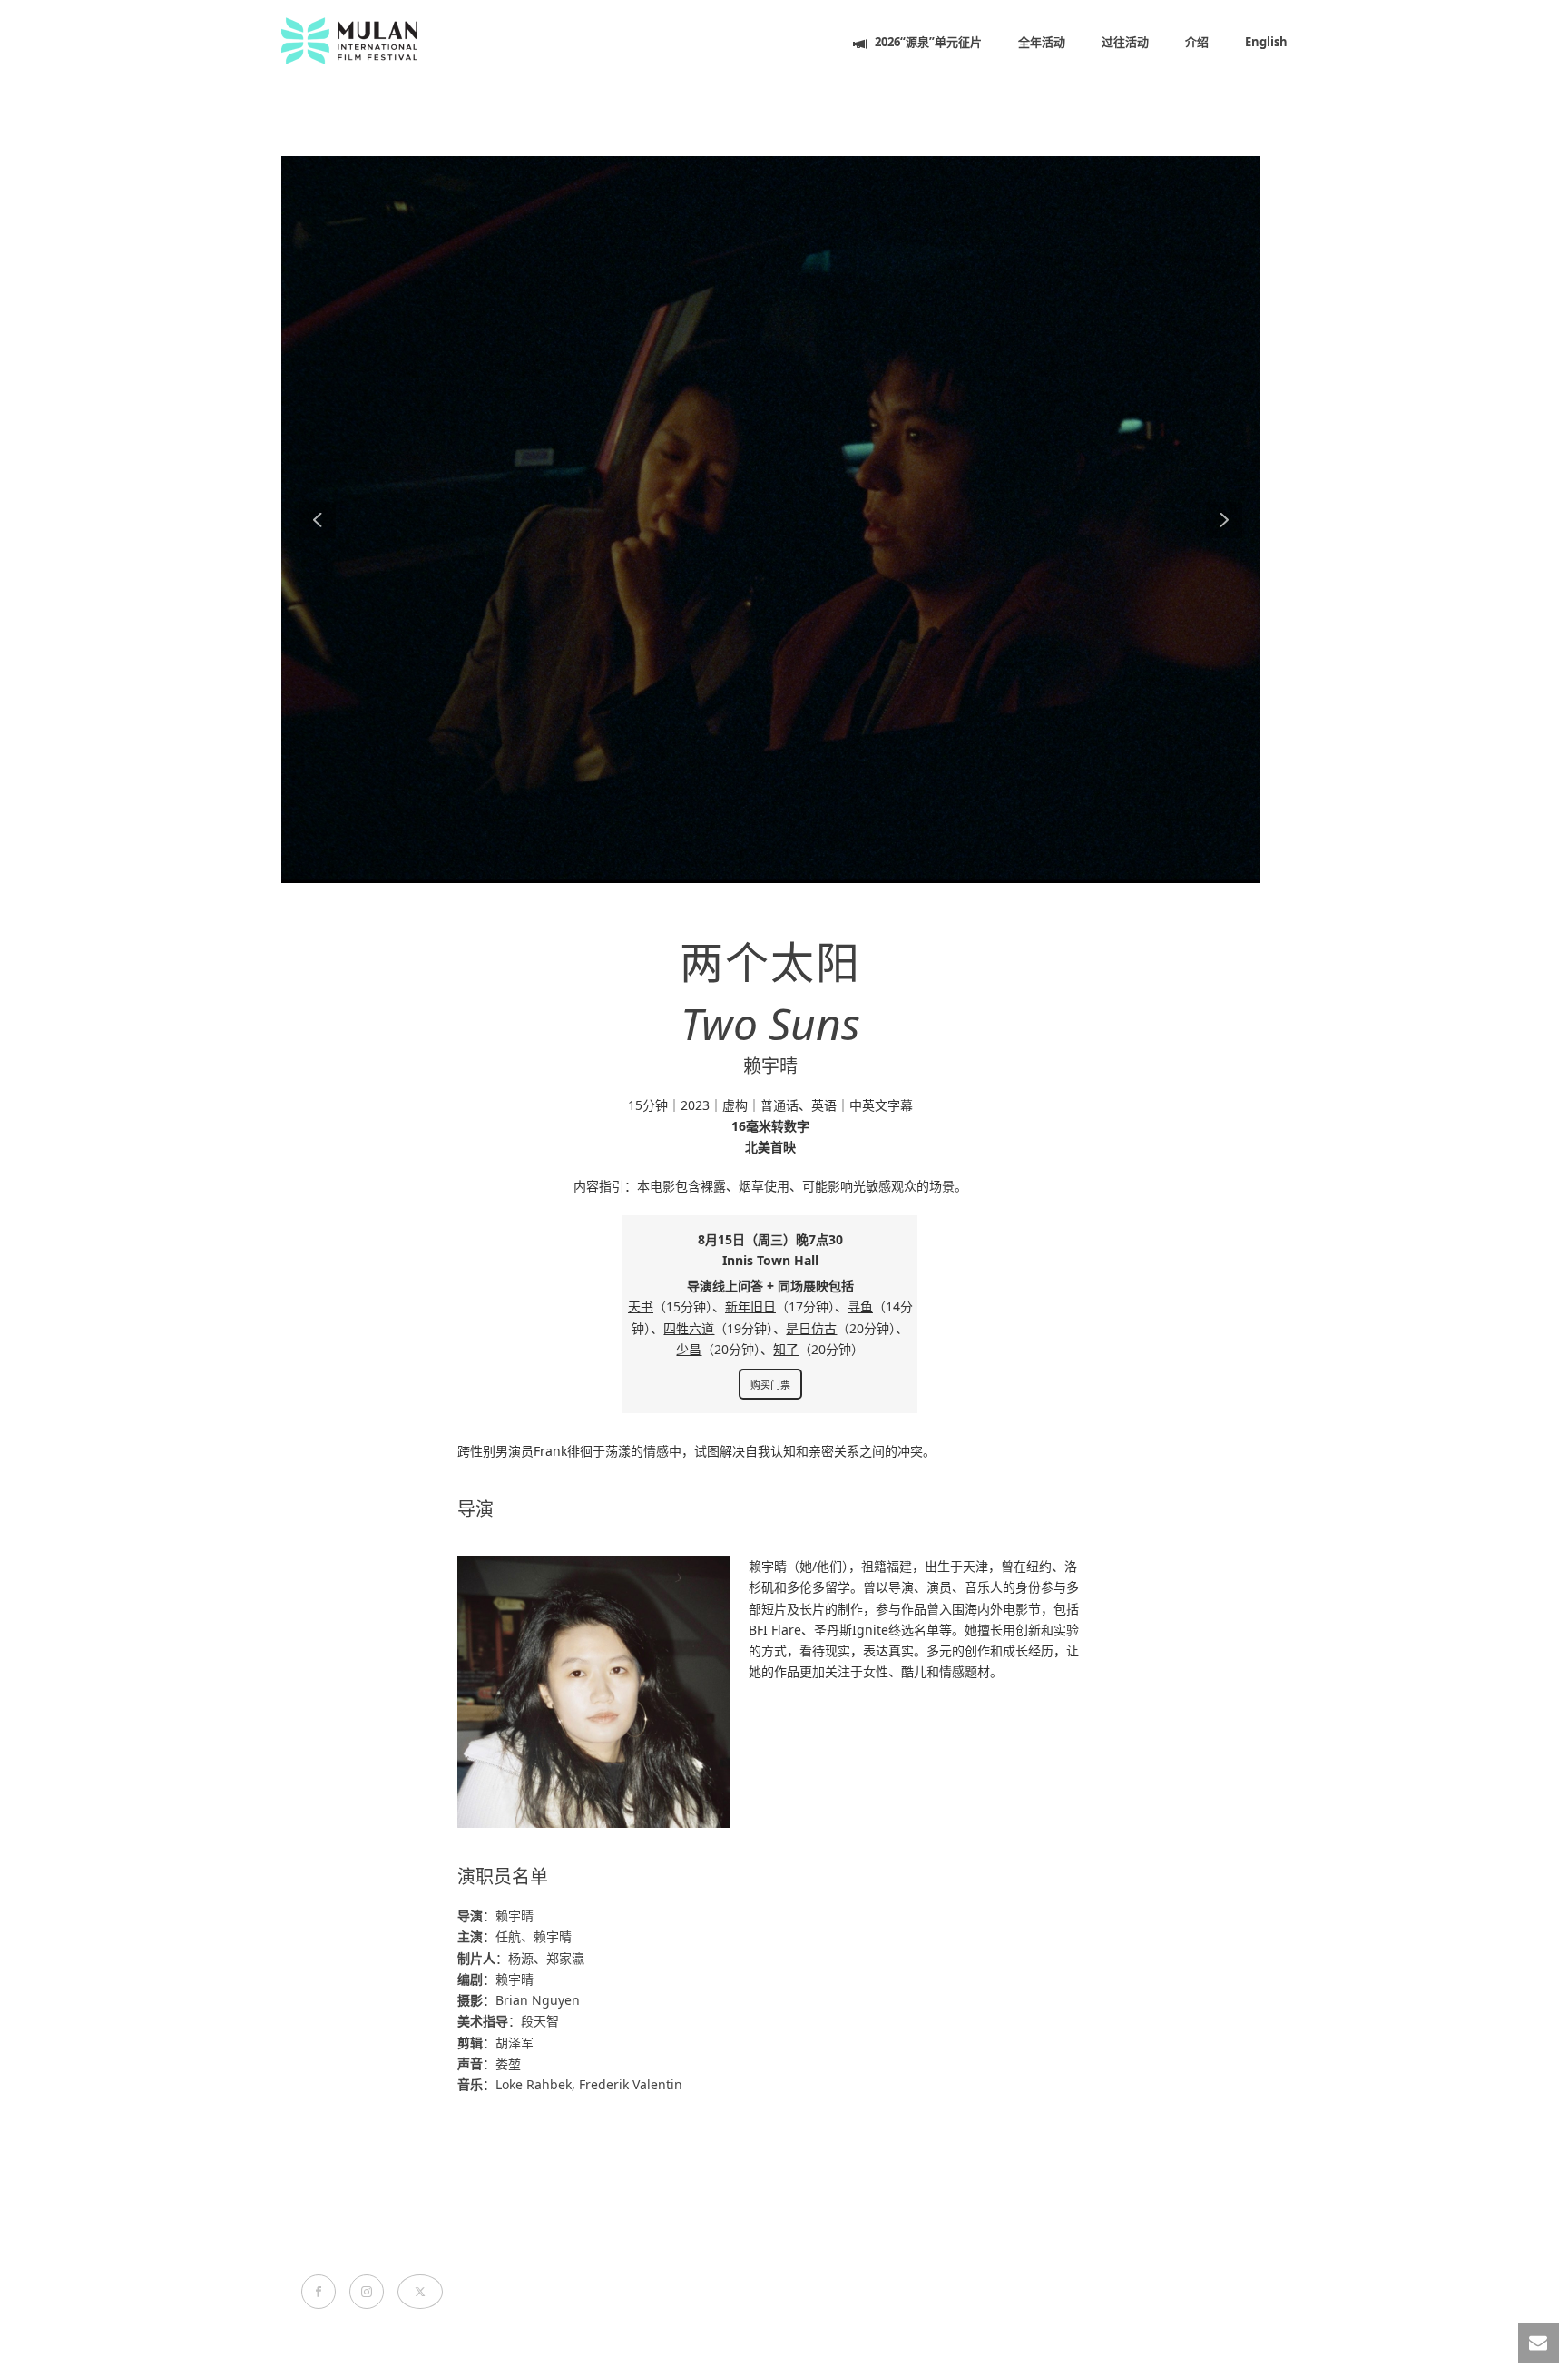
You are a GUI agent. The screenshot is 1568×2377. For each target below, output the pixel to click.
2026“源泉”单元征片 (928, 42)
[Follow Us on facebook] (318, 2292)
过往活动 (1125, 42)
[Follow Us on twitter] (420, 2292)
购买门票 (770, 1385)
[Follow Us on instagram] (367, 2292)
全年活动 (1042, 42)
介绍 (1197, 42)
